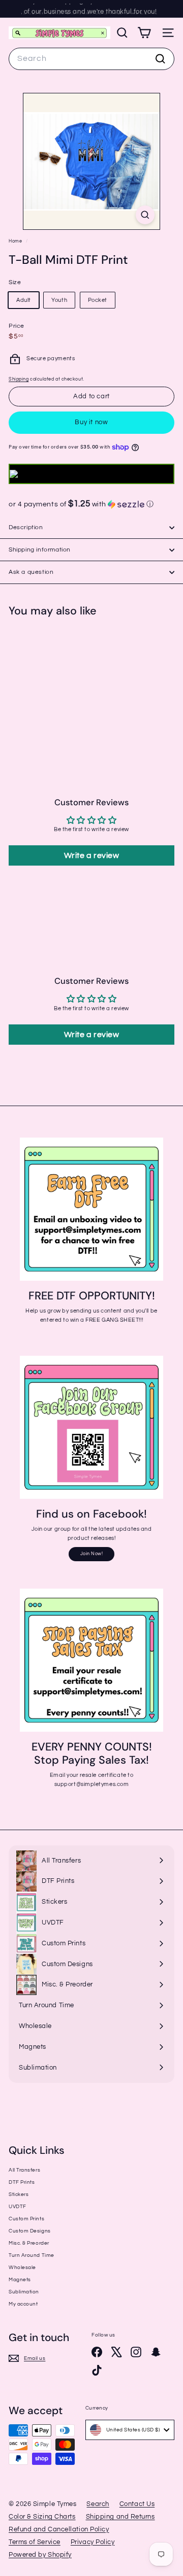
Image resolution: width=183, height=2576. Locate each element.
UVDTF (18, 2207)
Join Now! (92, 1554)
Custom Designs (30, 2231)
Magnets (20, 2280)
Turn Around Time (32, 2255)
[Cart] (144, 33)
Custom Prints (26, 2219)
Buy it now (91, 422)
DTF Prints (22, 2182)
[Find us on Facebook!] (91, 1427)
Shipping (19, 379)
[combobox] (91, 59)
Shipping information (40, 550)
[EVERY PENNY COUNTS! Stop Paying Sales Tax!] (91, 1660)
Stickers (19, 2194)
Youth (59, 300)
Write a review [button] (92, 855)
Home (16, 241)
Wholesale (22, 2268)
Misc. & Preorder (29, 2243)
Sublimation (24, 2292)
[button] (91, 504)
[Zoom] (145, 215)
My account (23, 2304)
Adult (24, 300)
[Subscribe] (142, 2505)
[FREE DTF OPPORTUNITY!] (91, 1209)
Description (26, 527)
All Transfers (24, 2170)
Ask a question (31, 572)
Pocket (98, 300)
